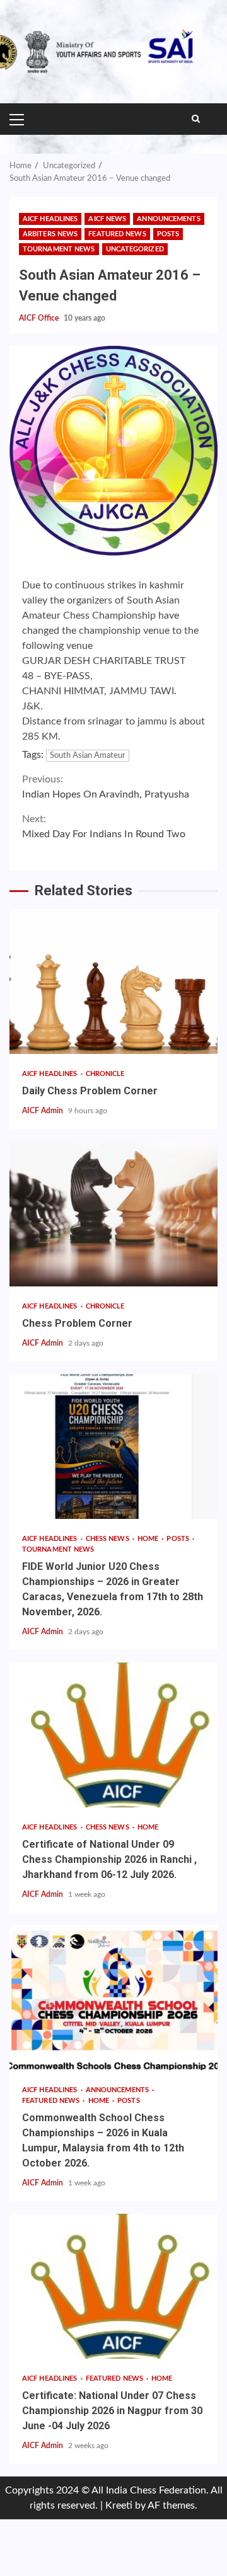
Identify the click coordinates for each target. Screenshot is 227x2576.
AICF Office (40, 318)
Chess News (108, 1539)
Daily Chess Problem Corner (113, 982)
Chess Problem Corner (113, 1214)
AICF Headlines (50, 219)
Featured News (117, 234)
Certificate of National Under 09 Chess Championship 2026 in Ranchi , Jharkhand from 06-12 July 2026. (113, 1735)
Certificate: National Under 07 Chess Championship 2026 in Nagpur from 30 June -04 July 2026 (113, 2286)
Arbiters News (50, 234)
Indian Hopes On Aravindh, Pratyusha (106, 787)
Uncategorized (135, 249)
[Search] (196, 119)
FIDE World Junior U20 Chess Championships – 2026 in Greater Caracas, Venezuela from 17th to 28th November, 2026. (113, 1446)
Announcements (168, 219)
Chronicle (105, 1074)
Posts (168, 234)
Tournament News (59, 249)
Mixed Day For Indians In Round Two (104, 827)
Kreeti (119, 2505)
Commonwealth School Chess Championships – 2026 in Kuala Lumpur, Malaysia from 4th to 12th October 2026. (113, 1998)
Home (149, 1539)
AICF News (107, 219)
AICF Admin (44, 1111)
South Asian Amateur (88, 756)
